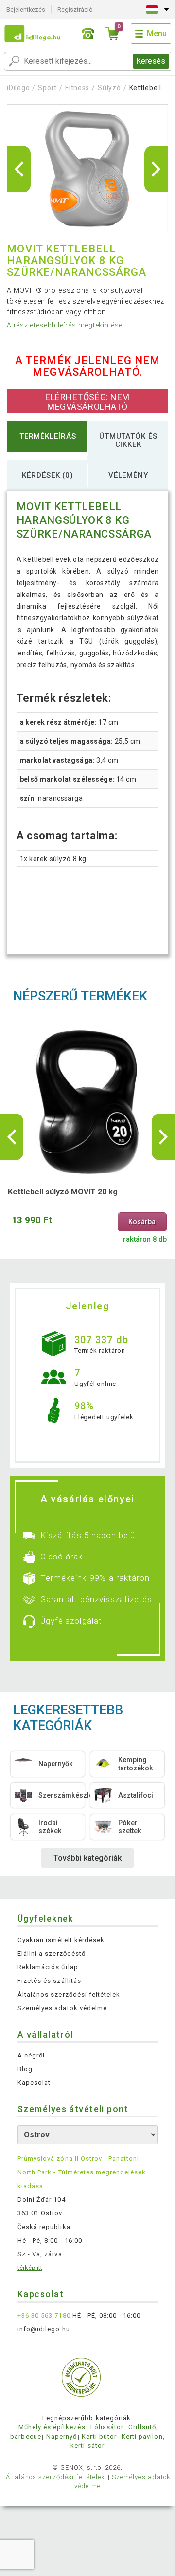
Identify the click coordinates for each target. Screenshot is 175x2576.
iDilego (18, 88)
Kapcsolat (34, 2083)
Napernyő (61, 2436)
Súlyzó (109, 88)
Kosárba (142, 1222)
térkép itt (30, 2268)
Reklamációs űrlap (48, 1967)
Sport (47, 88)
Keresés (151, 61)
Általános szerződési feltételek (69, 1994)
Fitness (77, 88)
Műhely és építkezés (52, 2427)
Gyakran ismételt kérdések (61, 1940)
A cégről (31, 2055)
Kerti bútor (99, 2436)
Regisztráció (75, 10)
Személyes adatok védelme (62, 2008)
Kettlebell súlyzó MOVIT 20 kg (63, 1192)
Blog (25, 2069)
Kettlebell (145, 88)
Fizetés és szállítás (49, 1981)
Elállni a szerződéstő (52, 1953)
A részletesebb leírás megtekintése (65, 325)
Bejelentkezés (26, 10)
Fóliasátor (107, 2427)
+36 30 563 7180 (44, 2316)
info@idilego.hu (44, 2329)
